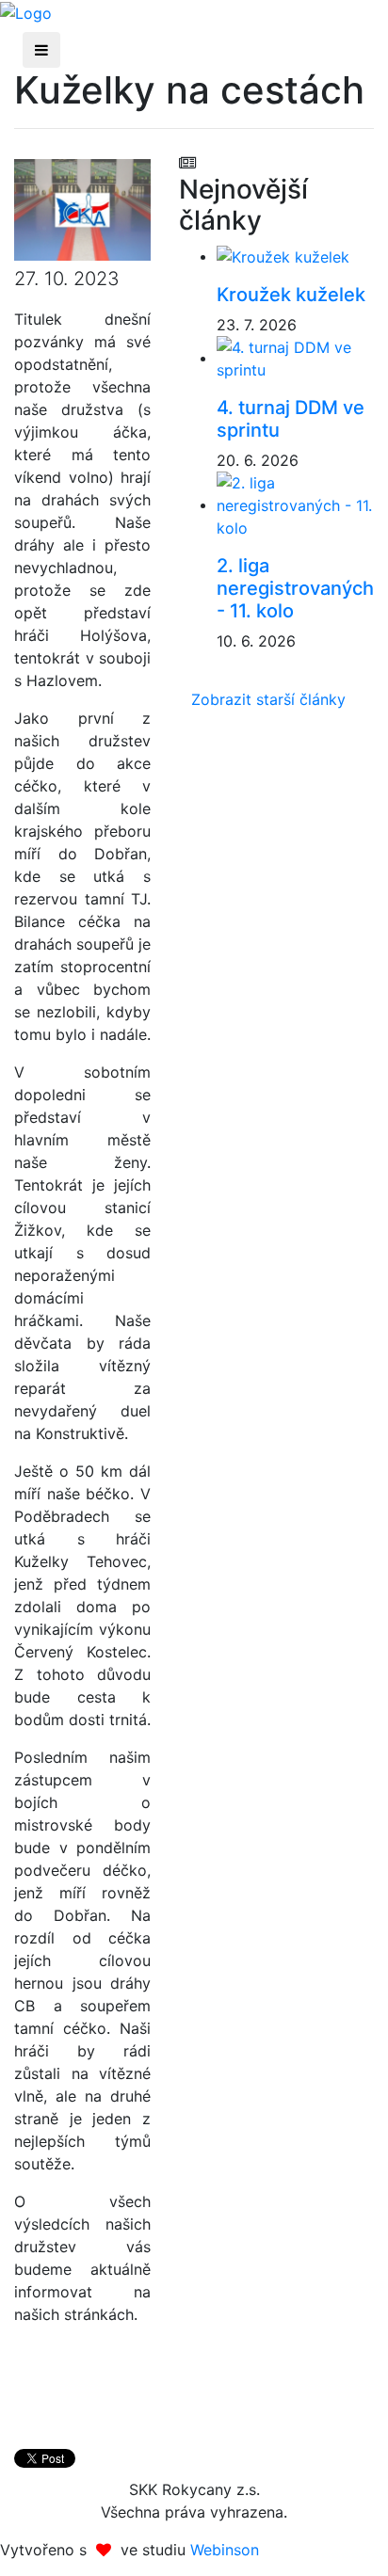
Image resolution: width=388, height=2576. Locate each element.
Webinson (225, 2550)
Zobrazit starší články (268, 699)
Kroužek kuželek (291, 295)
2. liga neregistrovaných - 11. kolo (295, 588)
